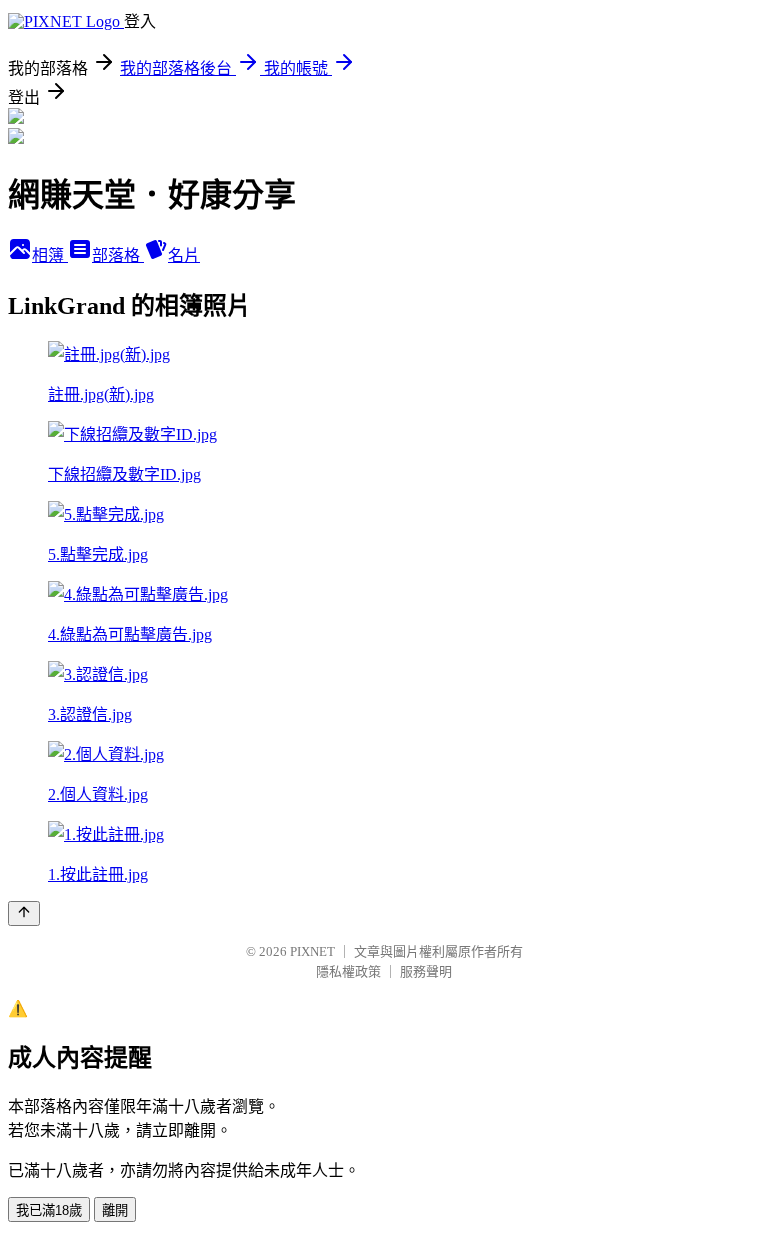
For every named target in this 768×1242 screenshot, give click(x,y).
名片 (184, 255)
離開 (115, 1210)
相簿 (50, 255)
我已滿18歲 (49, 1210)
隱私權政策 (348, 971)
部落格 (118, 255)
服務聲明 (426, 971)
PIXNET (312, 951)
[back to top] (24, 913)
